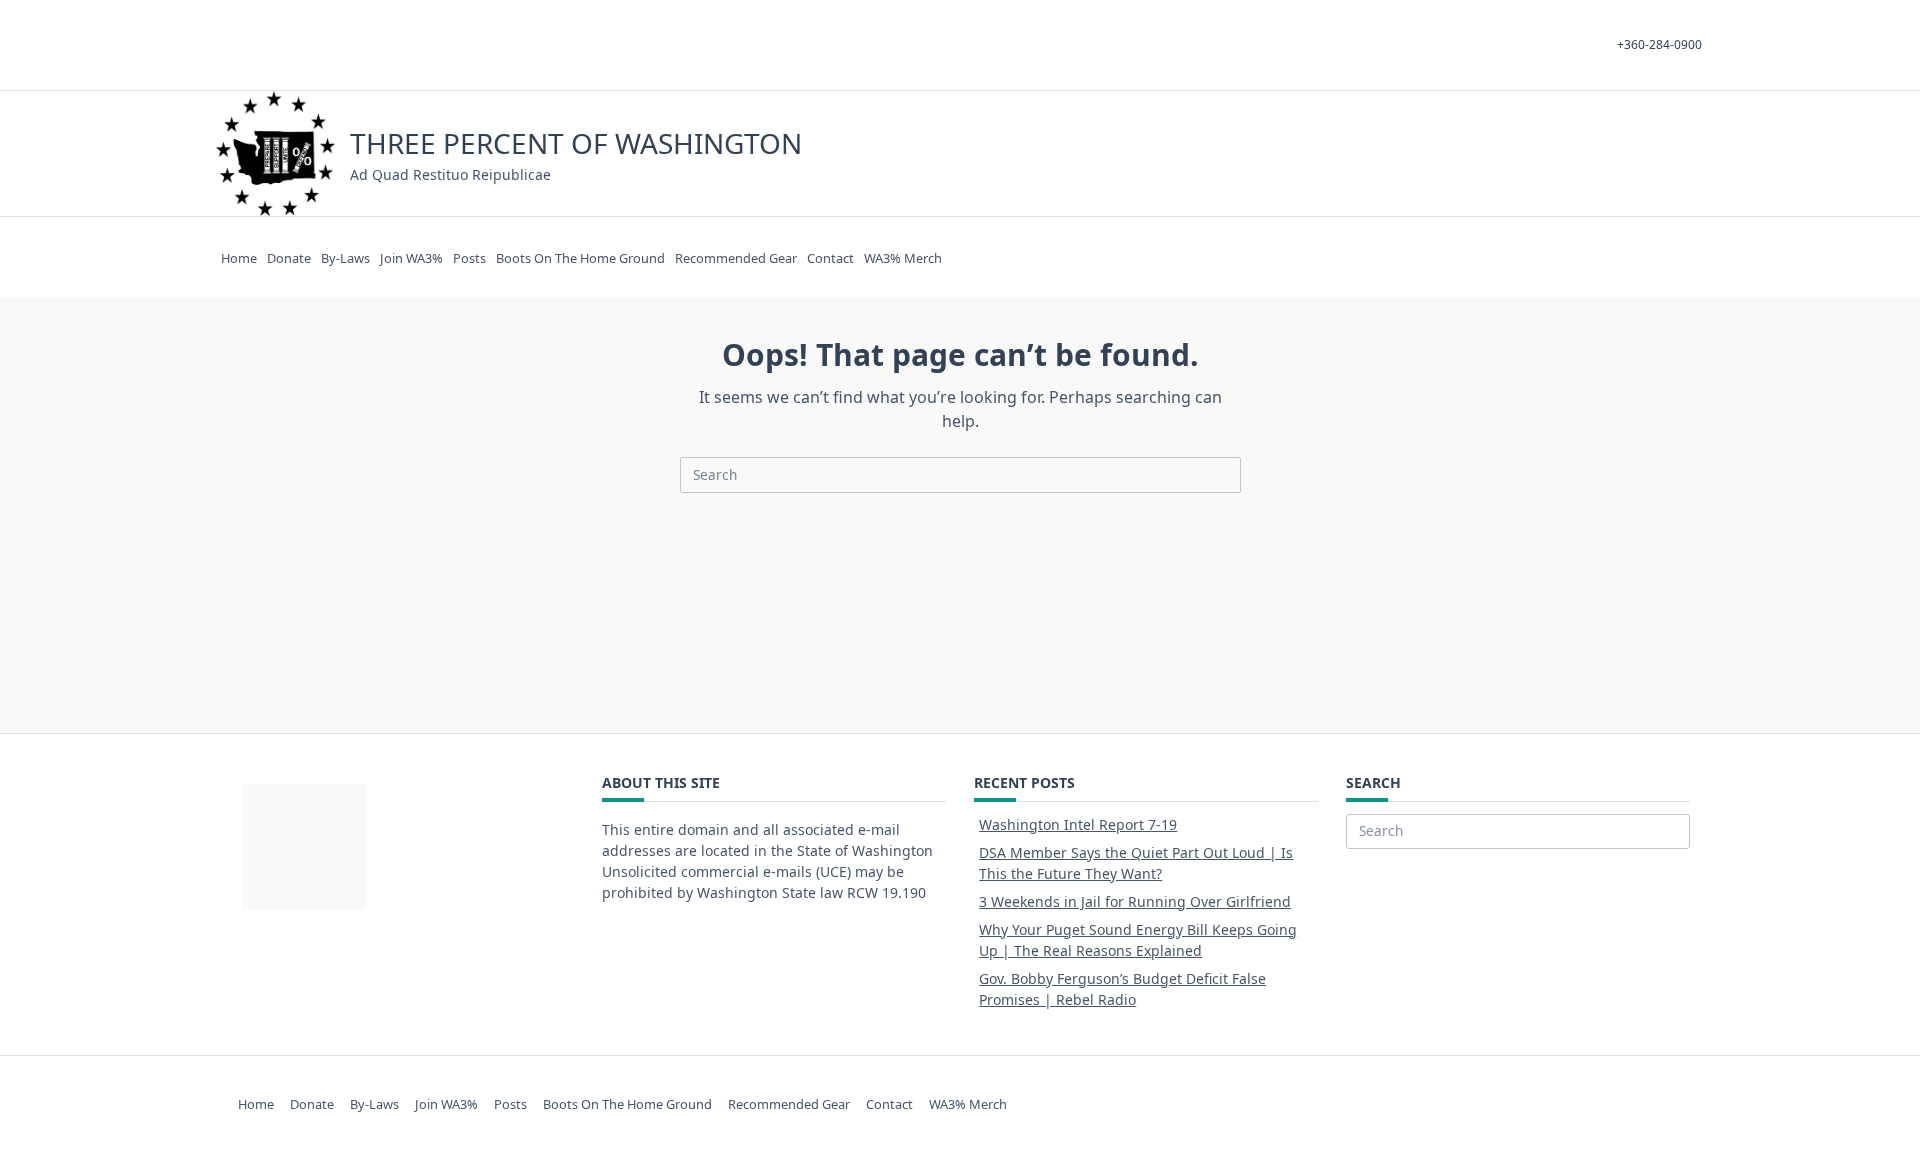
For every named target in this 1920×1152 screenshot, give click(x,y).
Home (239, 258)
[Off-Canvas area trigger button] (1695, 154)
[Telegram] (1622, 154)
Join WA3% (411, 258)
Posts (469, 258)
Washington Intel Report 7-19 (1078, 824)
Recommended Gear (736, 258)
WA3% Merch (903, 258)
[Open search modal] (1668, 154)
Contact (830, 258)
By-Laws (345, 258)
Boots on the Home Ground (580, 258)
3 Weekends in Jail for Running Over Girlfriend (1135, 901)
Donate (289, 258)
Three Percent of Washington (576, 143)
